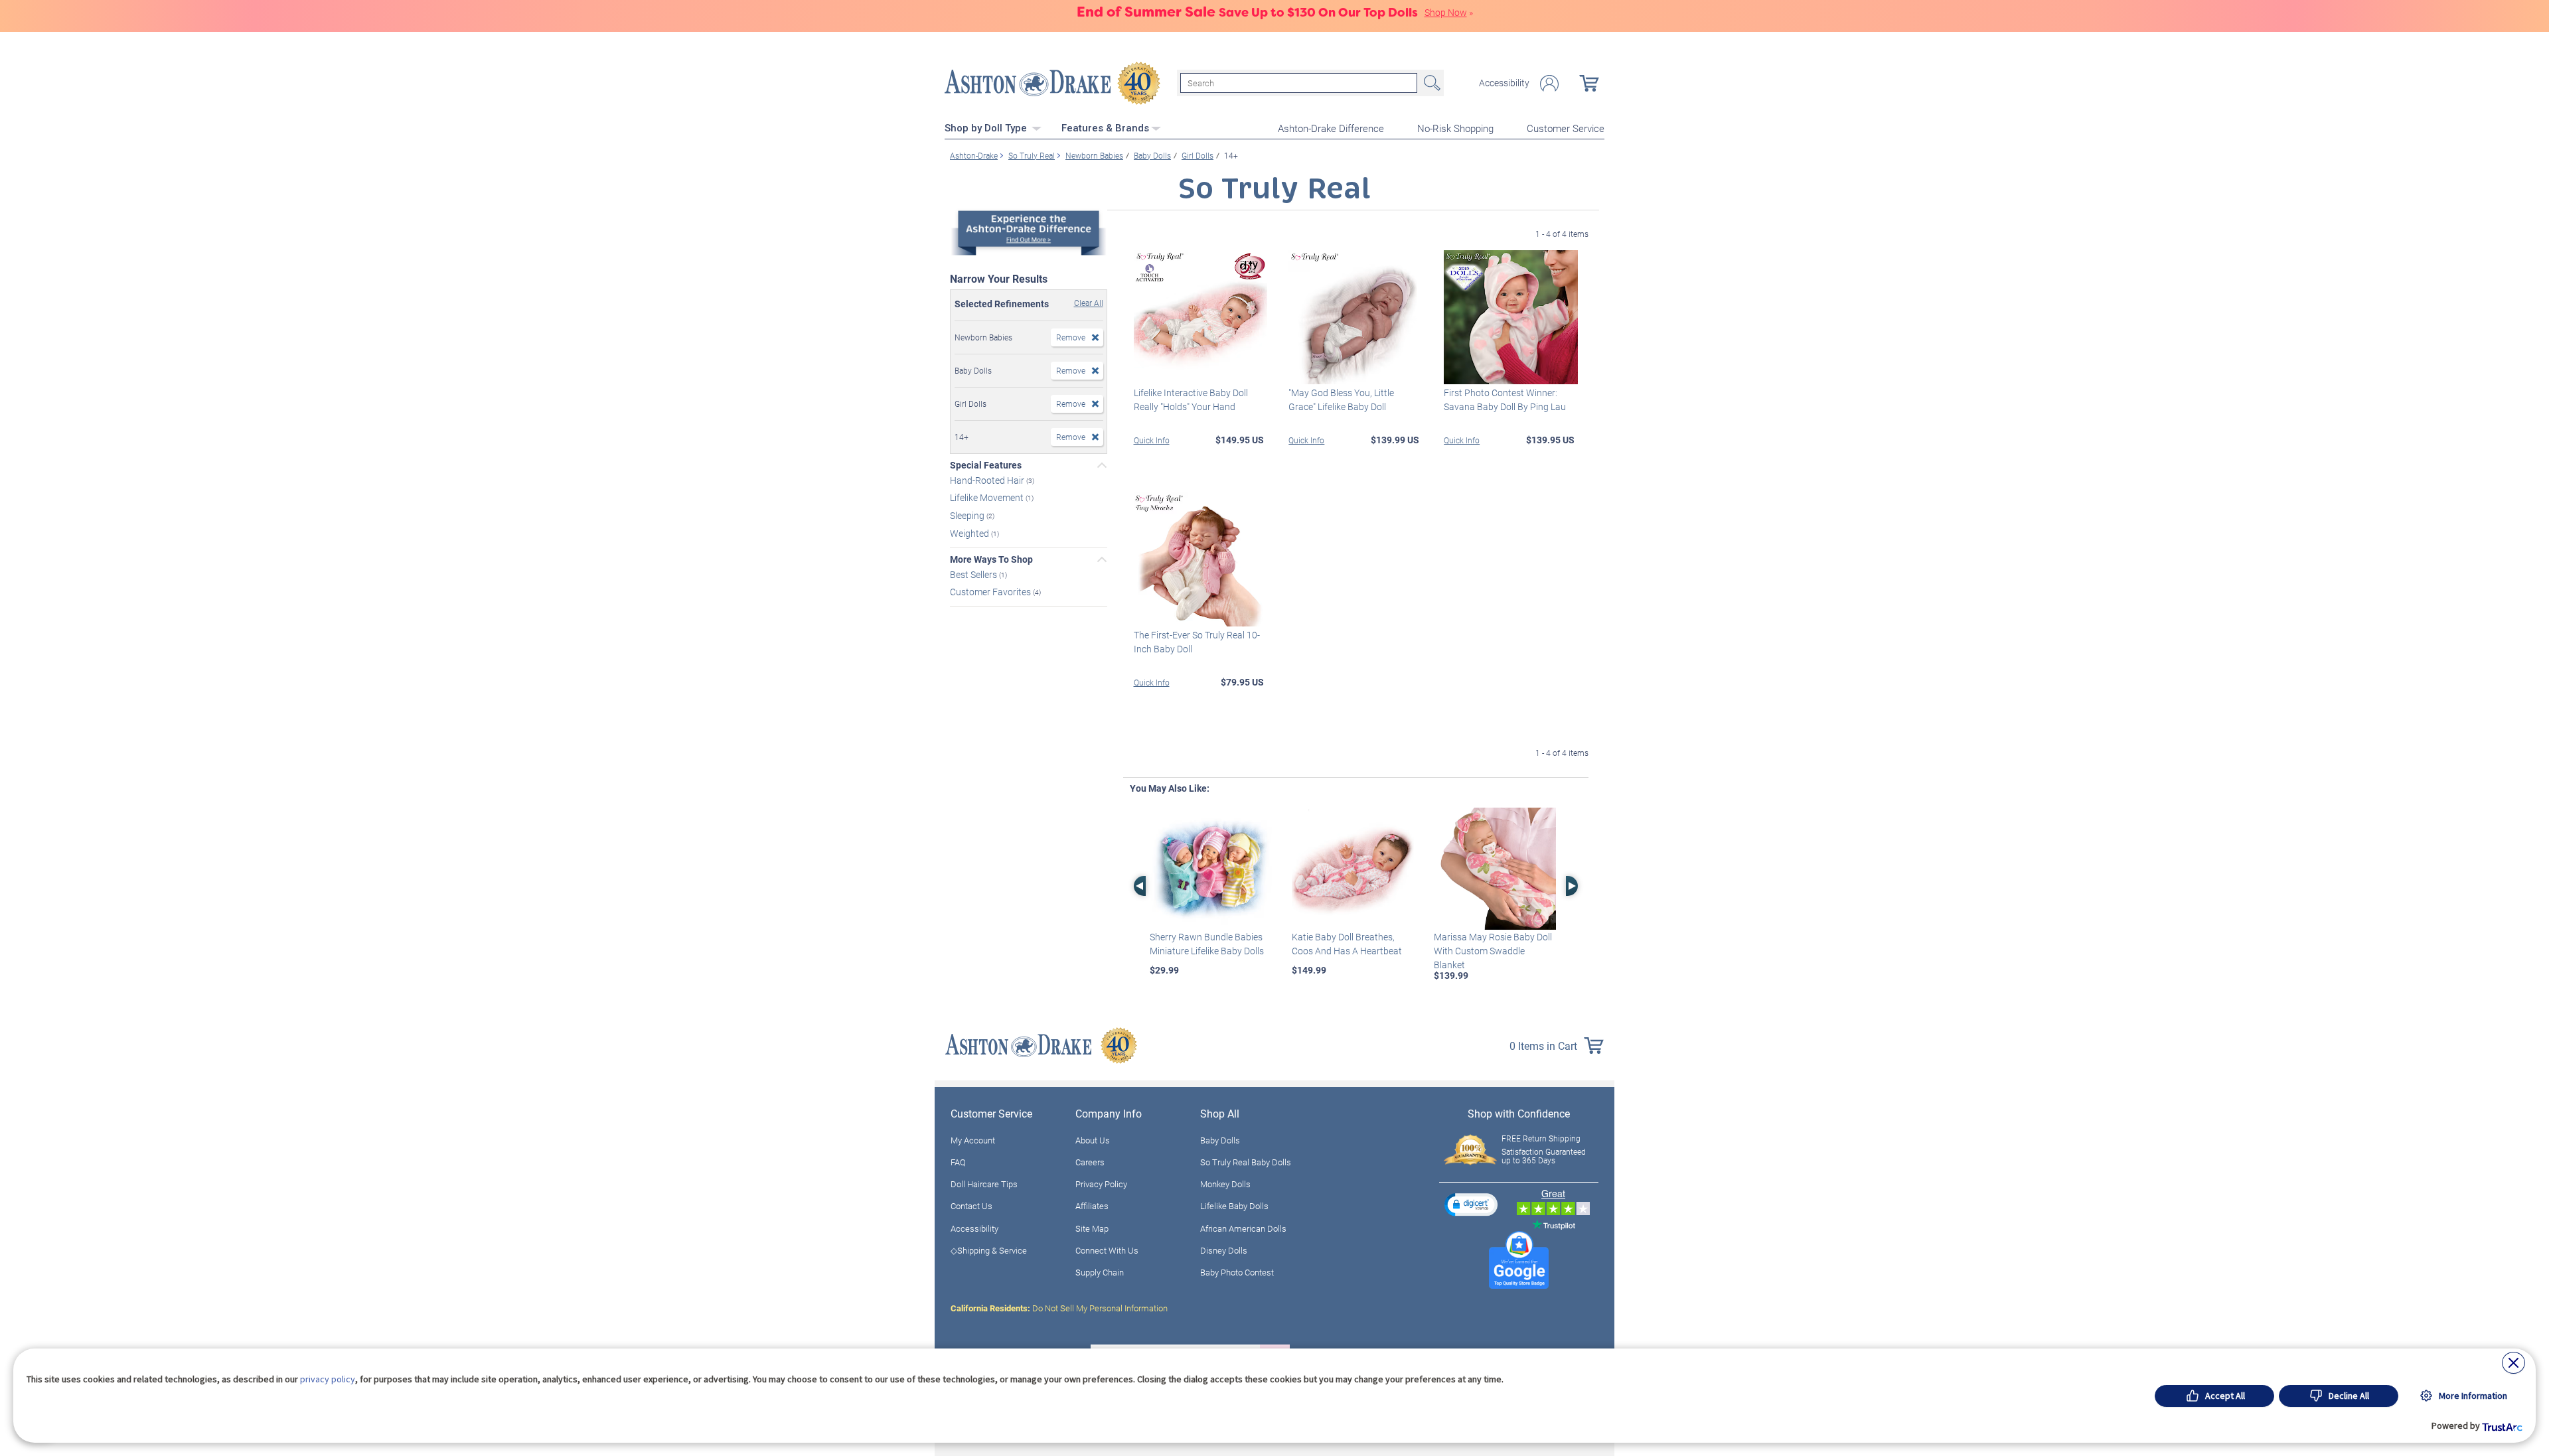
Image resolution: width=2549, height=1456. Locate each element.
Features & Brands (1105, 128)
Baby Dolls (1220, 1140)
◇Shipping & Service (989, 1250)
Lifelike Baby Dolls (1234, 1206)
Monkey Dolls (1225, 1184)
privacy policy (328, 1379)
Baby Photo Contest (1237, 1272)
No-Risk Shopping (1455, 128)
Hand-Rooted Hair (988, 479)
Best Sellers (974, 574)
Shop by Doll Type (987, 128)
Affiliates (1092, 1206)
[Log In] (1549, 83)
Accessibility (1504, 83)
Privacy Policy (1101, 1184)
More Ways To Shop (991, 559)
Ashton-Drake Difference (1331, 128)
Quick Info (1152, 440)
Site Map (1092, 1228)
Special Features (986, 465)
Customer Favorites (991, 592)
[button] (1471, 1204)
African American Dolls (1243, 1228)
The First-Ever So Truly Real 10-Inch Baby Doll (1197, 642)
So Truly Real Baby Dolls (1246, 1162)
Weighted (970, 533)
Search (1430, 83)
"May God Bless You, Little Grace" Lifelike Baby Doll (1341, 400)
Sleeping (968, 515)
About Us (1093, 1140)
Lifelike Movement (988, 497)
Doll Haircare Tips (984, 1184)
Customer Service (1566, 128)
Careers (1090, 1162)
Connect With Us (1107, 1250)
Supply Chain (1100, 1272)
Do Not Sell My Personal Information (1059, 1308)
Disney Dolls (1224, 1250)
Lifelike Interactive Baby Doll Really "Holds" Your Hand (1191, 400)
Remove (1071, 337)
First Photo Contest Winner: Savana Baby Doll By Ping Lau (1505, 400)
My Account (973, 1140)
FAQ (958, 1162)
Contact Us (971, 1206)
